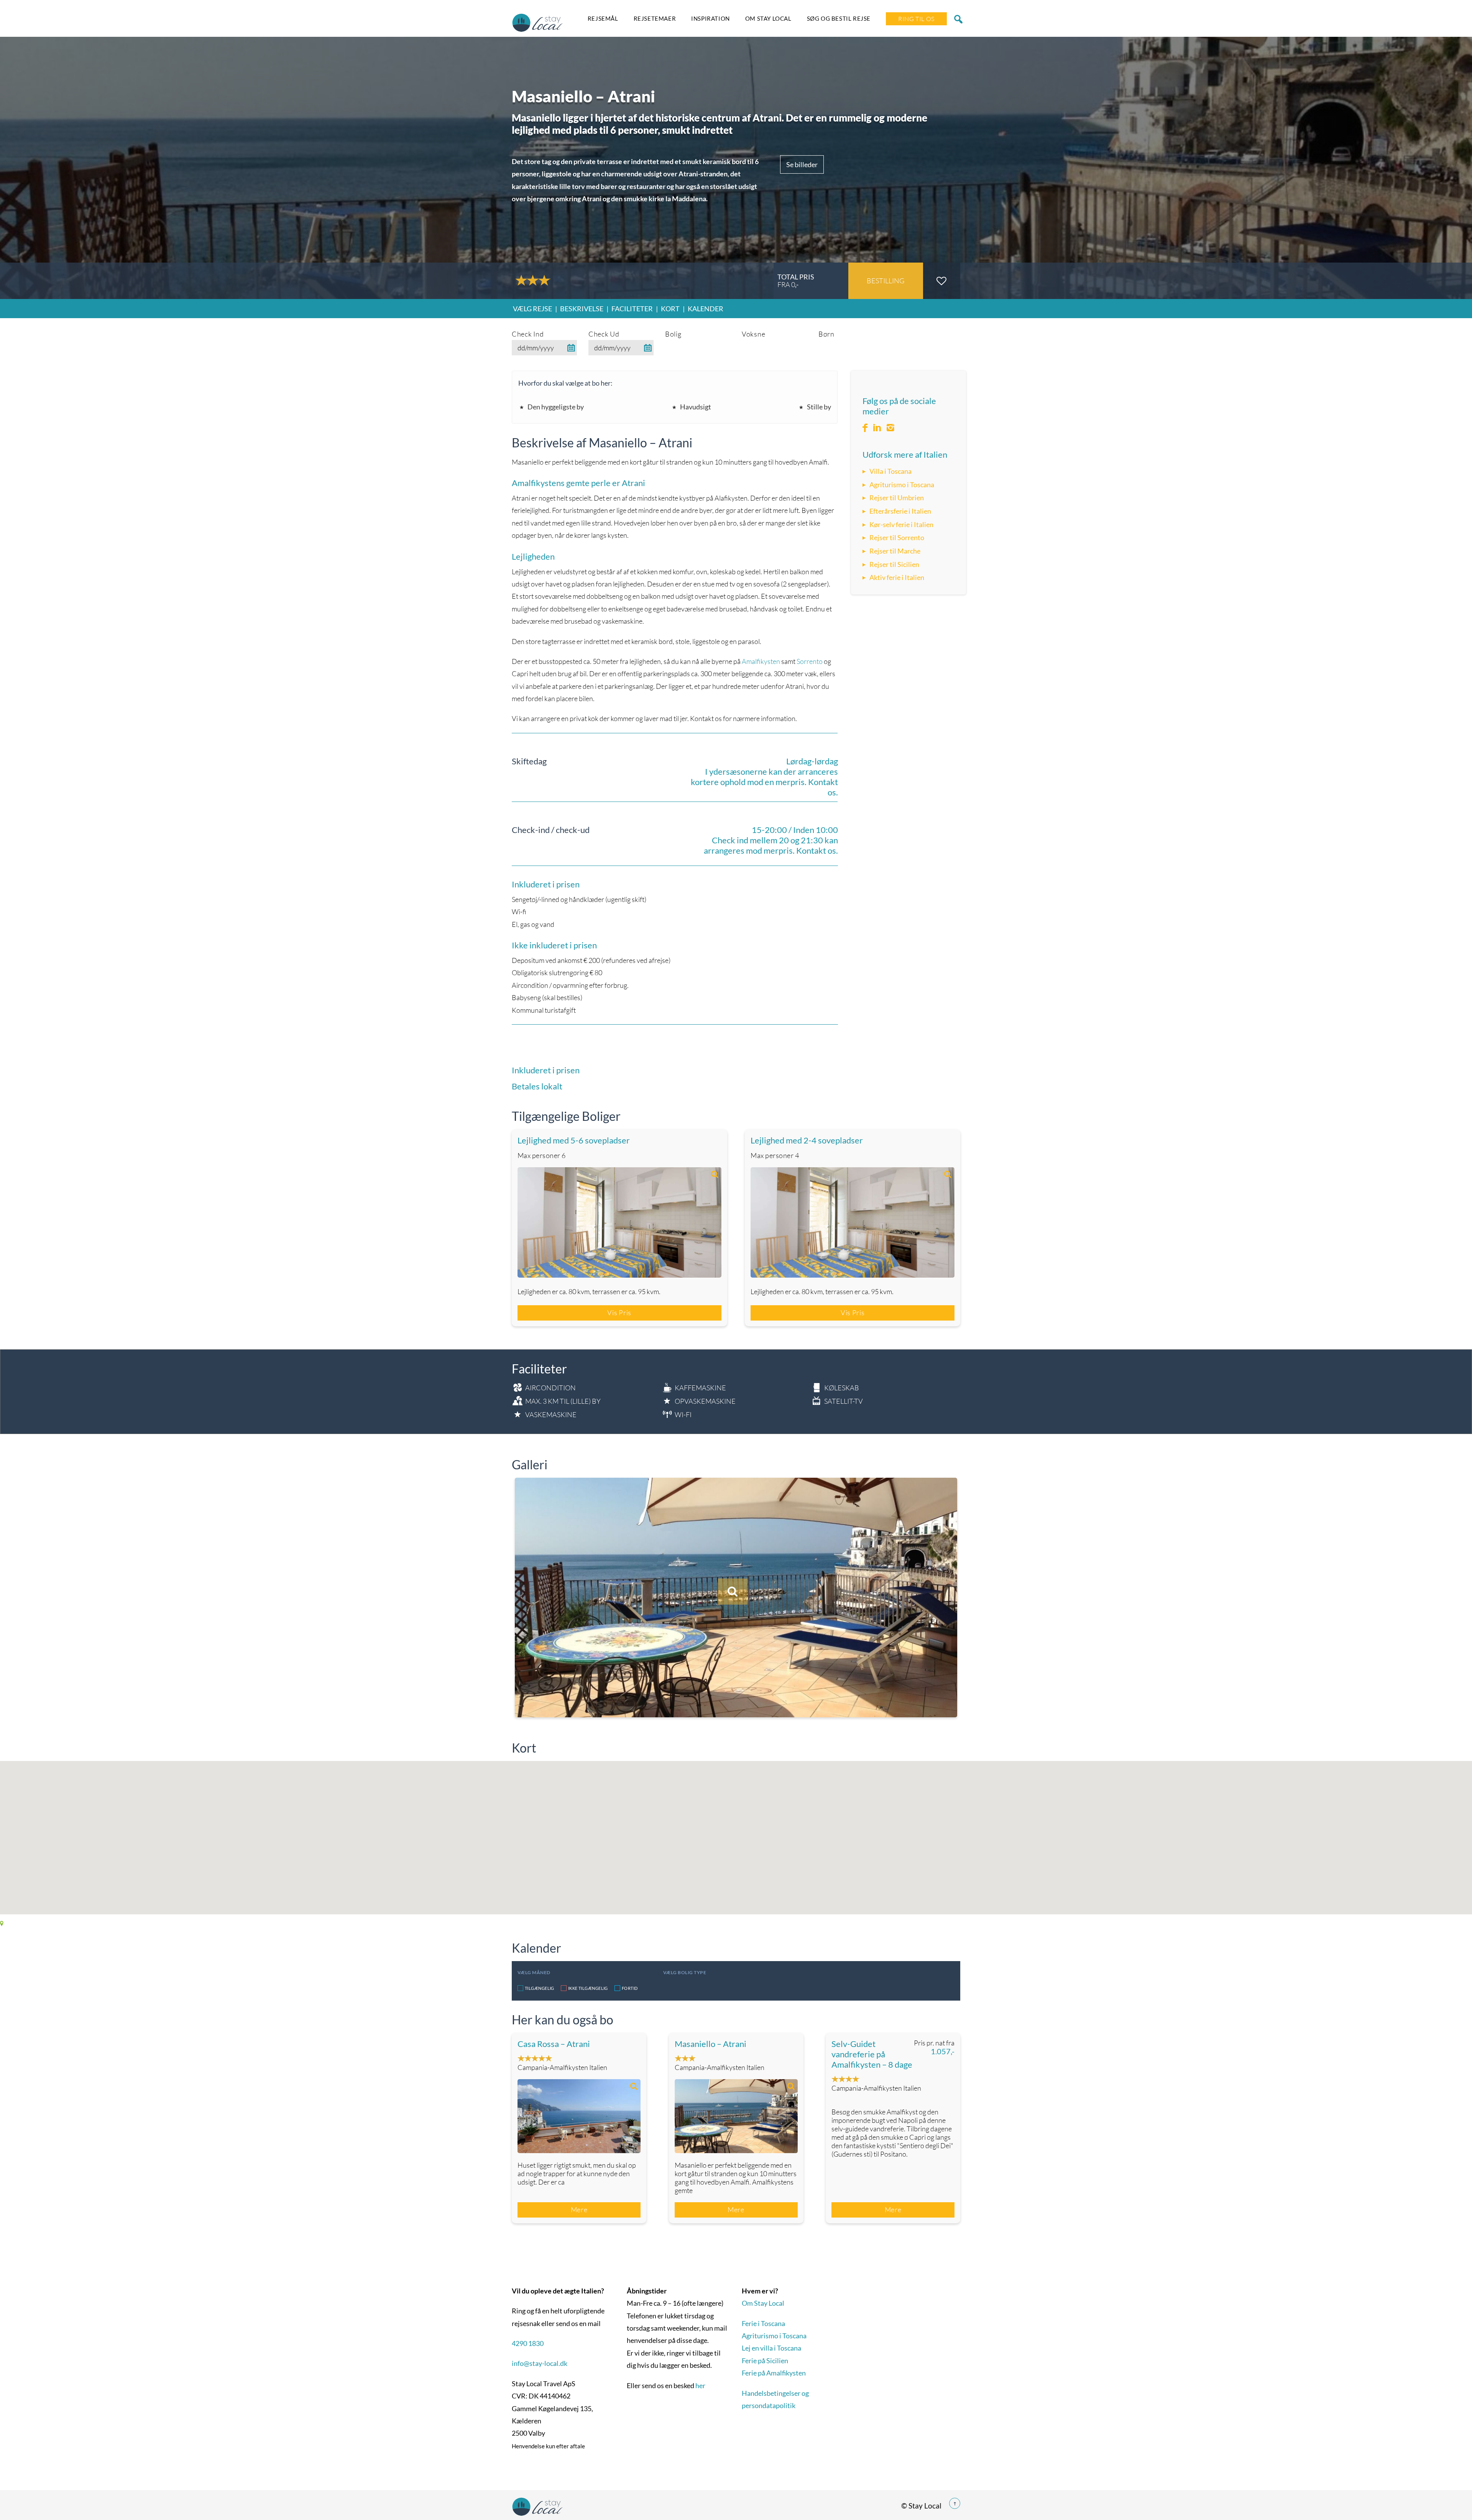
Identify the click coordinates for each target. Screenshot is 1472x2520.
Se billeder (802, 164)
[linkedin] (877, 428)
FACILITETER (632, 309)
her (700, 2385)
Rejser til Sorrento (897, 537)
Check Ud (604, 334)
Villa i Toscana (890, 471)
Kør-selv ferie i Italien (901, 524)
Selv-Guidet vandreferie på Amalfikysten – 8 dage (872, 2054)
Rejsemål (603, 18)
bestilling (886, 281)
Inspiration (711, 18)
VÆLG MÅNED (534, 1972)
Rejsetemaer (655, 18)
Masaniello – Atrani (711, 2044)
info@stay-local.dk (540, 2363)
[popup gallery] (619, 1222)
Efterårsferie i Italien (900, 511)
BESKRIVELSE (582, 309)
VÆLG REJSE (532, 309)
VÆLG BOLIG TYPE (685, 1972)
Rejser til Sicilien (894, 564)
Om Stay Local (768, 18)
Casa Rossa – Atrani (554, 2044)
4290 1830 (528, 2343)
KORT (670, 309)
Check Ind (528, 334)
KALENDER (706, 309)
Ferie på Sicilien (765, 2361)
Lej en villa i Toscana (771, 2348)
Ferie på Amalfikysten (774, 2373)
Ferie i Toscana (763, 2323)
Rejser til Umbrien (897, 498)
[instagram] (890, 428)
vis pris (619, 1313)
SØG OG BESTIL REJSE (839, 18)
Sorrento (810, 661)
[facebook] (865, 428)
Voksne (753, 334)
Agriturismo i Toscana (902, 485)
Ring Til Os (916, 19)
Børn (826, 334)
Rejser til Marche (895, 551)
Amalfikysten (761, 661)
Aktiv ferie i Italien (897, 577)
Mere (579, 2210)
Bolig (673, 334)
